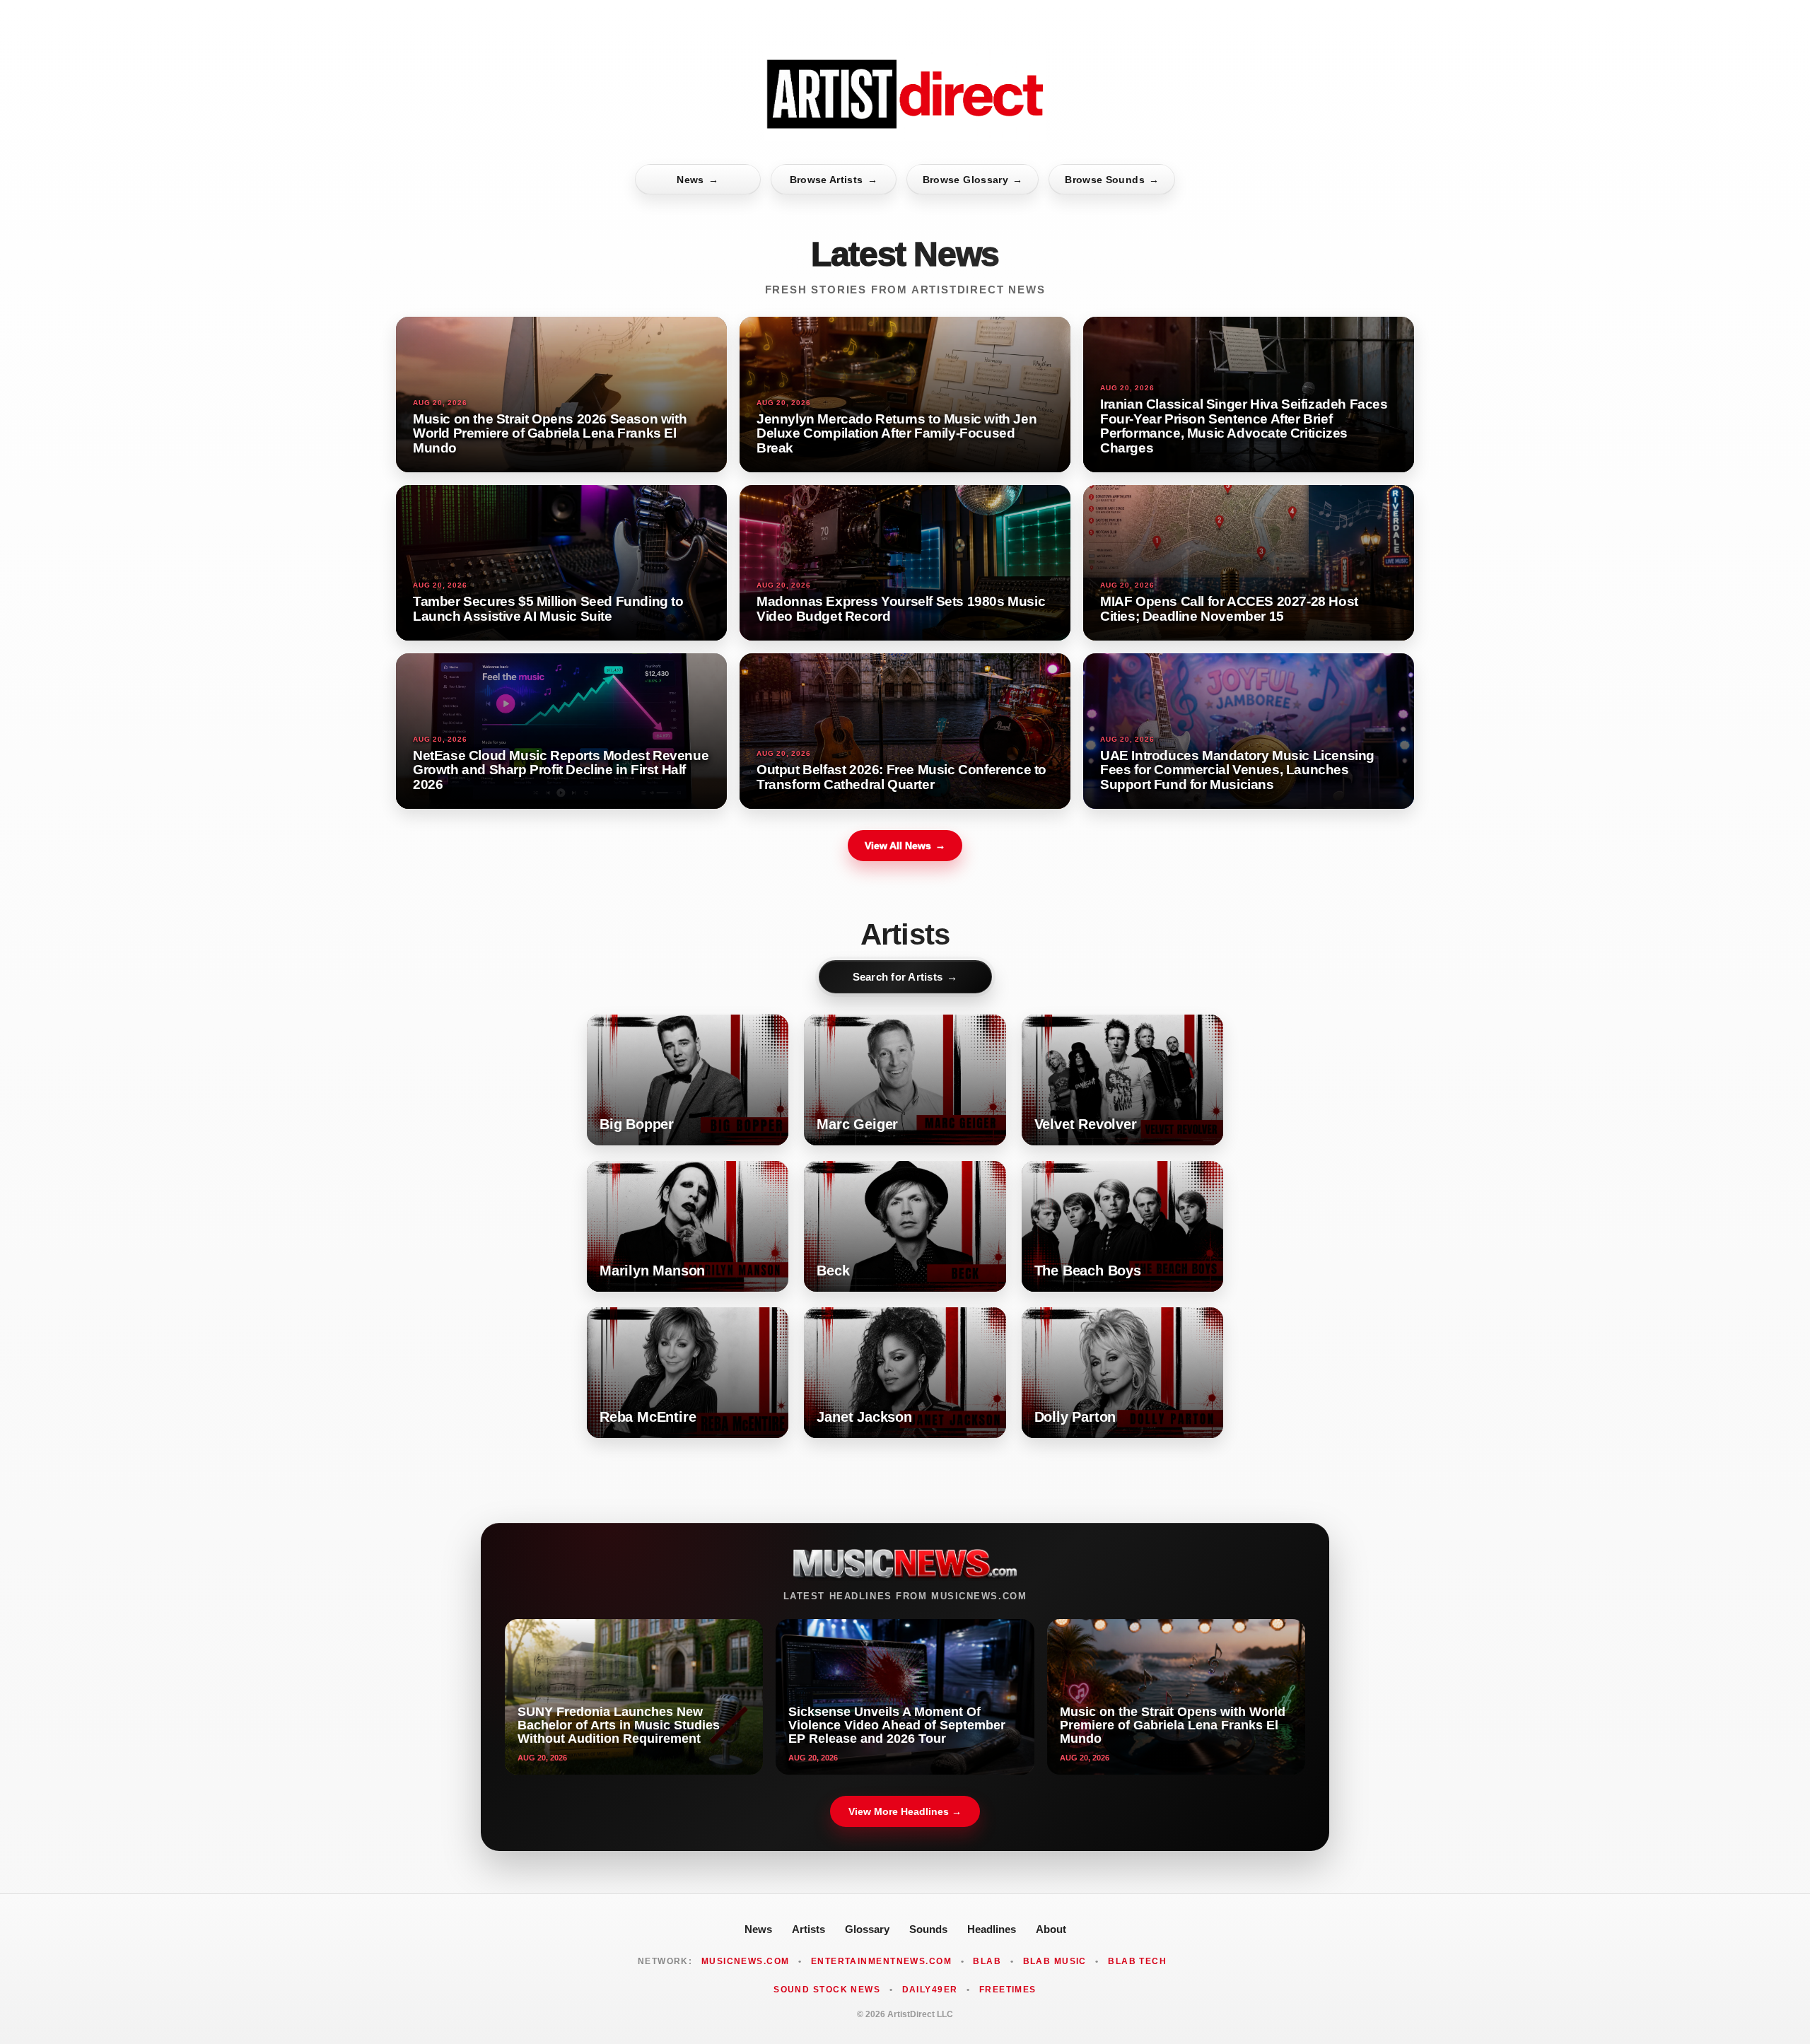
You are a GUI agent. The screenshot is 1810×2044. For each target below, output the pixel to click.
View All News (905, 846)
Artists (808, 1929)
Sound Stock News (827, 1990)
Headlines (992, 1929)
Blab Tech (1137, 1961)
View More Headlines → (905, 1811)
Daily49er (930, 1990)
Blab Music (1055, 1961)
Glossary (867, 1929)
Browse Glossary (973, 180)
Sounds (928, 1929)
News (697, 180)
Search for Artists (905, 977)
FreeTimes (1008, 1990)
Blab (987, 1961)
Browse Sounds (1112, 180)
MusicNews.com (746, 1961)
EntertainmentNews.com (881, 1961)
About (1051, 1929)
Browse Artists (834, 180)
